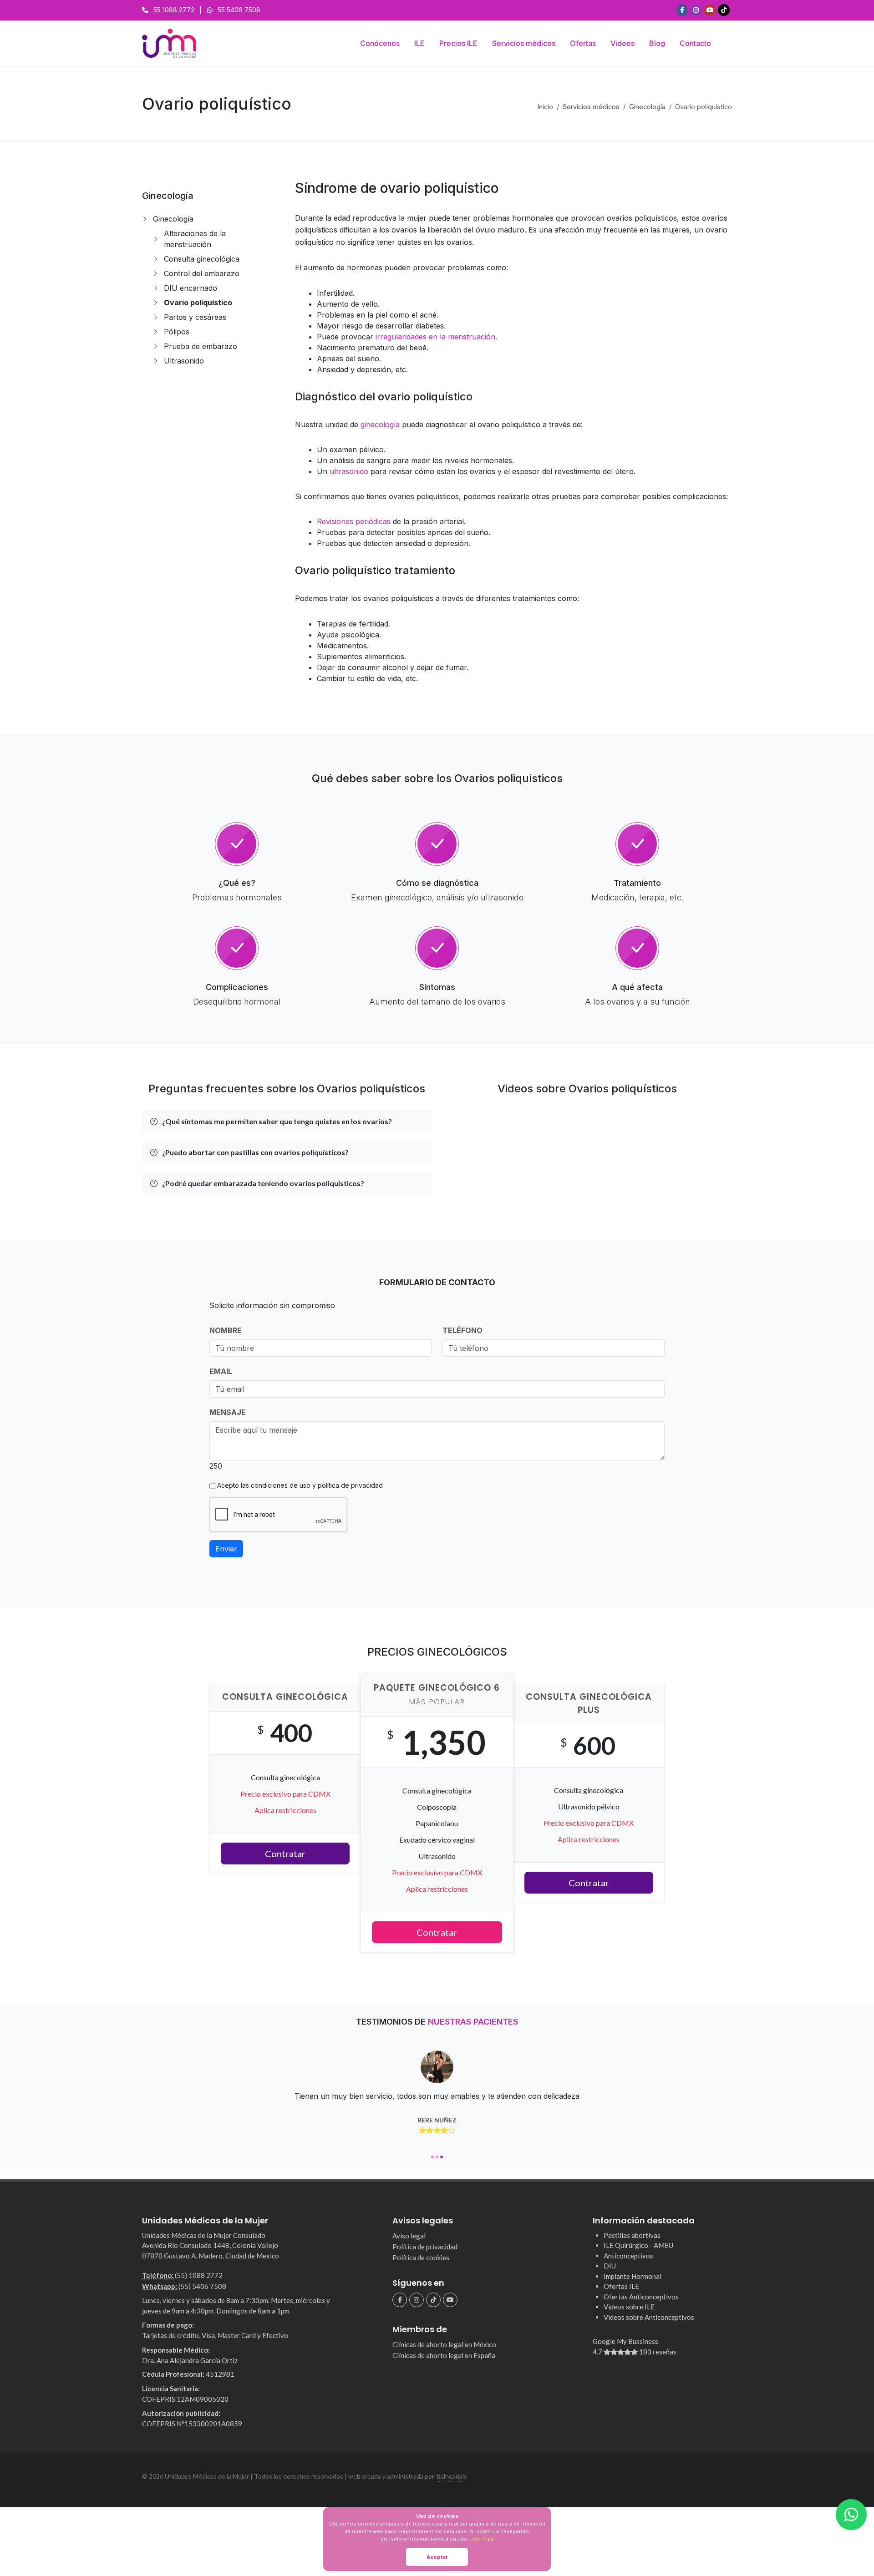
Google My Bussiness (635, 2346)
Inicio (545, 107)
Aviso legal (409, 2236)
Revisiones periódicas (354, 521)
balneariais (452, 2476)
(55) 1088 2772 (199, 2275)
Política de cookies (421, 2258)
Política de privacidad (425, 2247)
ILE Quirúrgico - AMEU (638, 2245)
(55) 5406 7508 (202, 2286)
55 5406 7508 (239, 10)
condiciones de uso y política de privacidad (317, 1485)
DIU (610, 2266)
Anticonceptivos (628, 2256)
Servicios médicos (591, 107)
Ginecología (647, 107)
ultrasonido (349, 471)
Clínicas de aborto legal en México (444, 2344)
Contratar (285, 1854)
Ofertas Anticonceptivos (641, 2297)
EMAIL (221, 1371)
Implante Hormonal (633, 2276)
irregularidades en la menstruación (435, 337)
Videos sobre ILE (629, 2307)
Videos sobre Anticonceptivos (649, 2317)
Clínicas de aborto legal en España (444, 2355)
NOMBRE (226, 1330)
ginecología (380, 424)
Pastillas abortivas (632, 2235)
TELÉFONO (462, 1330)
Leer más (482, 2539)
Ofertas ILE (621, 2286)
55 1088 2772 (174, 10)
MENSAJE (228, 1412)
